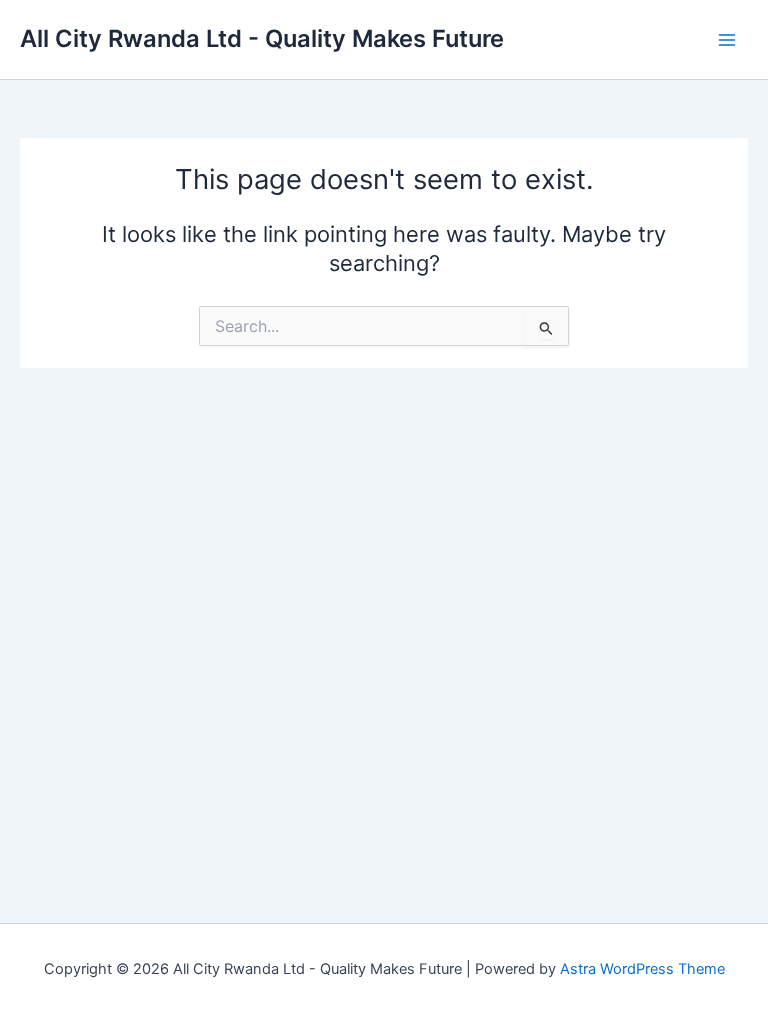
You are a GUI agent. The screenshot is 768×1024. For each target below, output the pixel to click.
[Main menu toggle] (727, 40)
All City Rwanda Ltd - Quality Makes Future (262, 38)
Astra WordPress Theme (642, 969)
